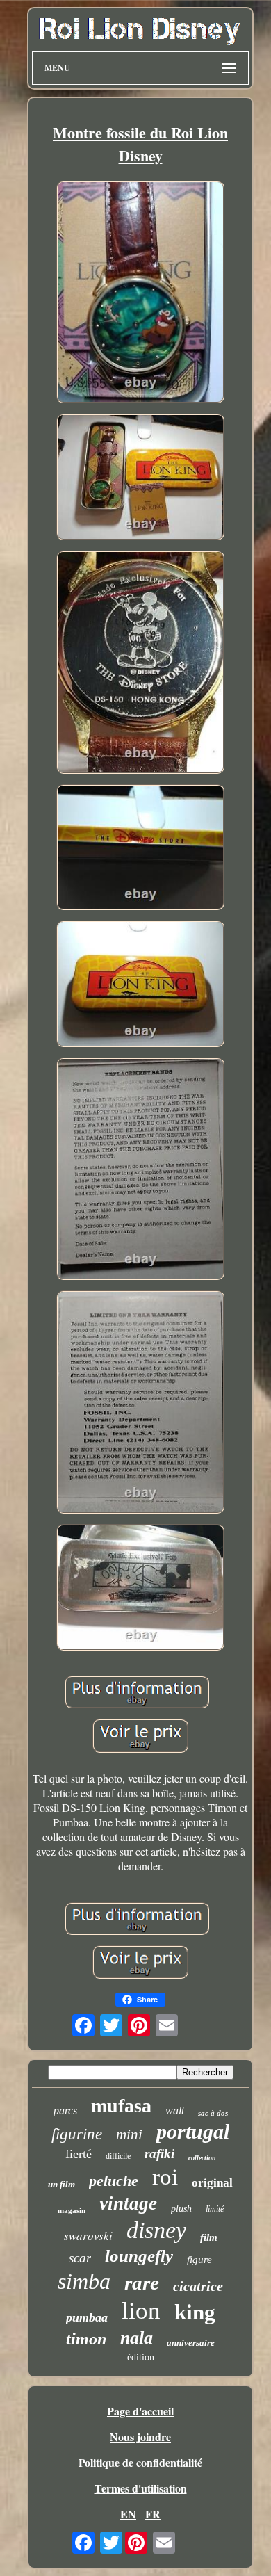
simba (84, 2281)
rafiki (159, 2154)
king (195, 2312)
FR (153, 2514)
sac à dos (213, 2113)
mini (129, 2134)
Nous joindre (140, 2437)
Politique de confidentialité (140, 2462)
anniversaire (191, 2343)
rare (142, 2283)
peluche (114, 2181)
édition (141, 2357)
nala (137, 2338)
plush (181, 2209)
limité (215, 2209)
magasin (72, 2210)
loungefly (139, 2256)
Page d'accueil (140, 2411)
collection (202, 2158)
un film (61, 2184)
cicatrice (198, 2286)
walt (175, 2111)
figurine (77, 2134)
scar (80, 2258)
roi (165, 2177)
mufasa (121, 2106)
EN (128, 2514)
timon (86, 2339)
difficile (118, 2156)
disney (156, 2230)
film (209, 2237)
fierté (79, 2154)
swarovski (88, 2236)
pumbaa (87, 2317)
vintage (128, 2203)
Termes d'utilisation (141, 2488)
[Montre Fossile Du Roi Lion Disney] (140, 294)
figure (199, 2260)
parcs (65, 2111)
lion (141, 2311)
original (212, 2183)
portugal (193, 2131)
